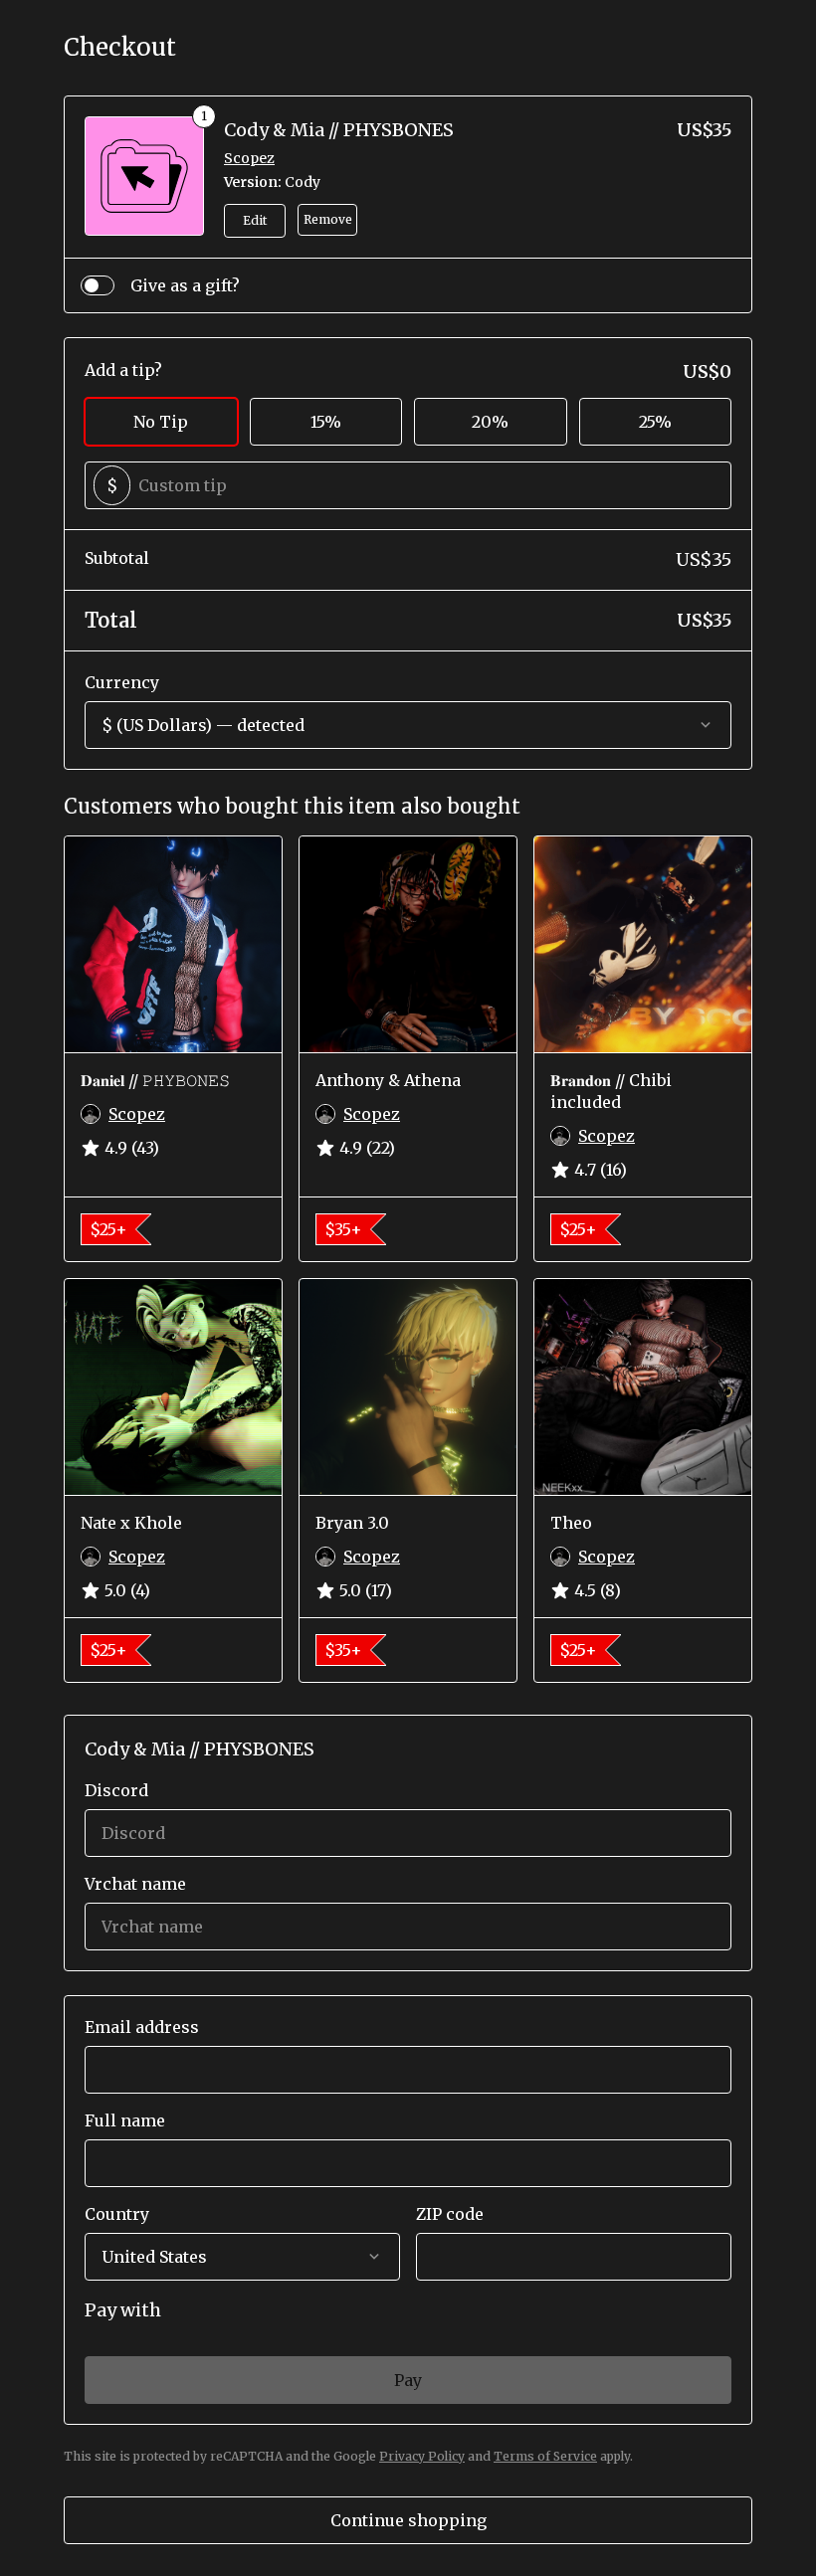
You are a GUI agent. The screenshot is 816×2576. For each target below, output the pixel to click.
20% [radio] (490, 422)
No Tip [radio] (161, 422)
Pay (408, 2380)
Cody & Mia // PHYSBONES (339, 130)
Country (117, 2214)
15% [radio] (326, 422)
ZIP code (450, 2214)
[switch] (98, 285)
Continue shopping (408, 2520)
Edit (255, 220)
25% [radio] (655, 422)
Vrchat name (135, 1884)
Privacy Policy (422, 2456)
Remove (328, 219)
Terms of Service (545, 2456)
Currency (122, 682)
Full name (125, 2120)
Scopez (249, 158)
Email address (142, 2027)
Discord (116, 1790)
